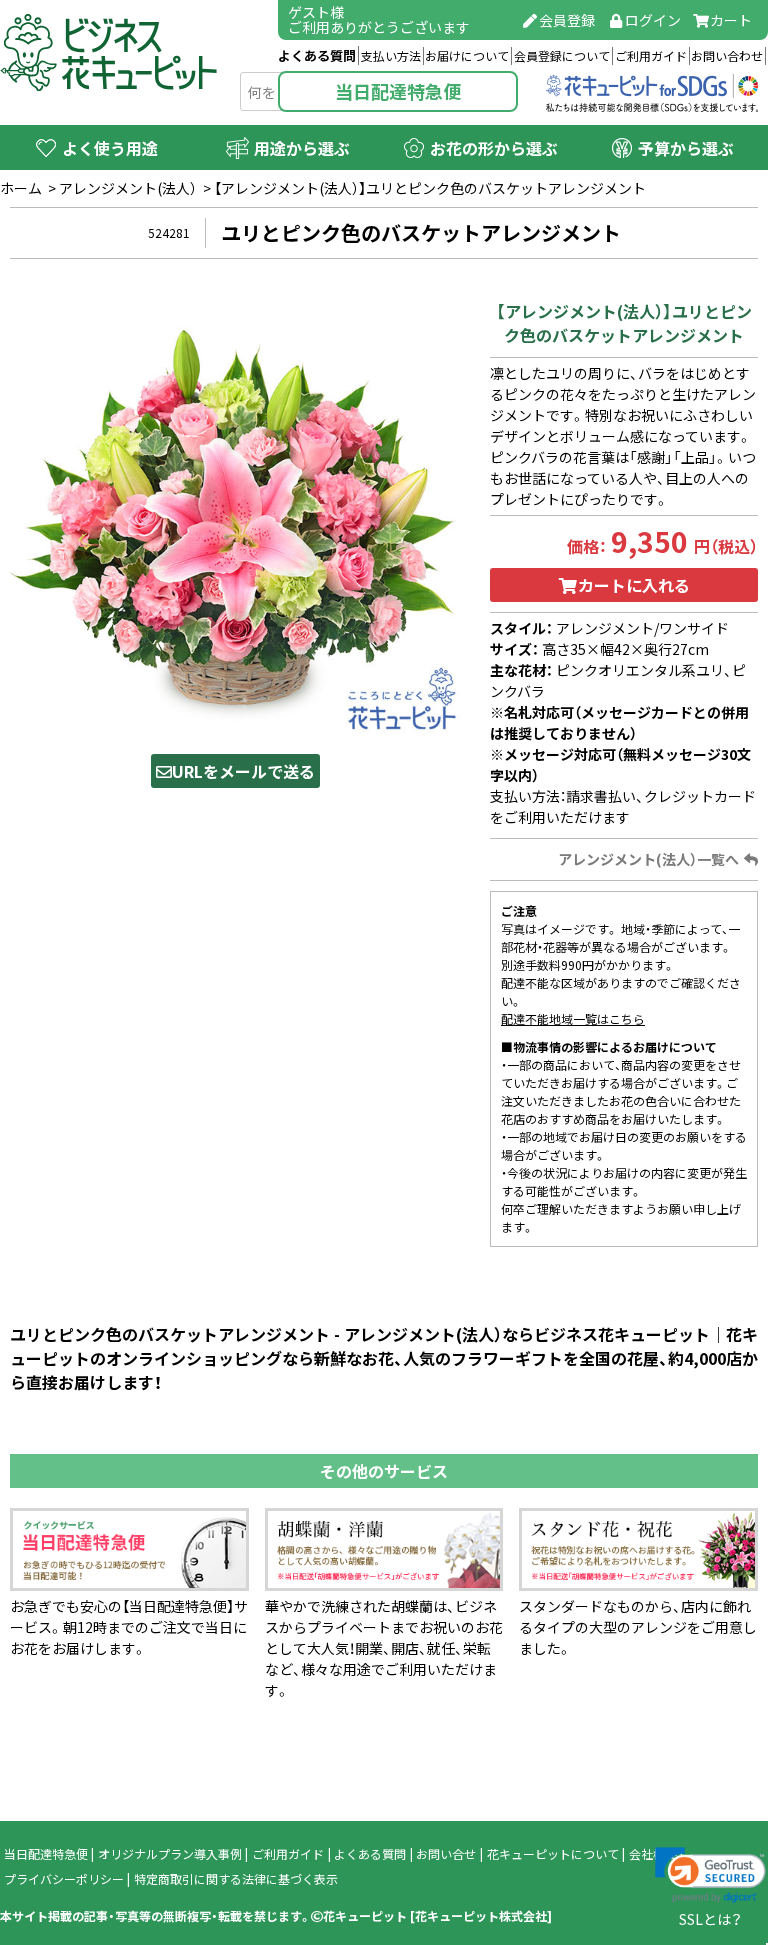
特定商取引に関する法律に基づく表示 (236, 1879)
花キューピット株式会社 (481, 1916)
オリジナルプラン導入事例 (170, 1854)
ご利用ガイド (651, 56)
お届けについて (467, 56)
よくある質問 (317, 55)
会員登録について (562, 56)
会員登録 (567, 20)
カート (731, 20)
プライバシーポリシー (64, 1879)
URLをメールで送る (243, 771)
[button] (710, 1875)
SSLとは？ (710, 1919)
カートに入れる (634, 585)
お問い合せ (446, 1854)
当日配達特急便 (398, 91)
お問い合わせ (727, 56)
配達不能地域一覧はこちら (573, 1019)
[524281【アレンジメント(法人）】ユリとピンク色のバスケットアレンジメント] (235, 512)
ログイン (653, 20)
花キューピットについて (553, 1854)
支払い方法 (391, 56)
